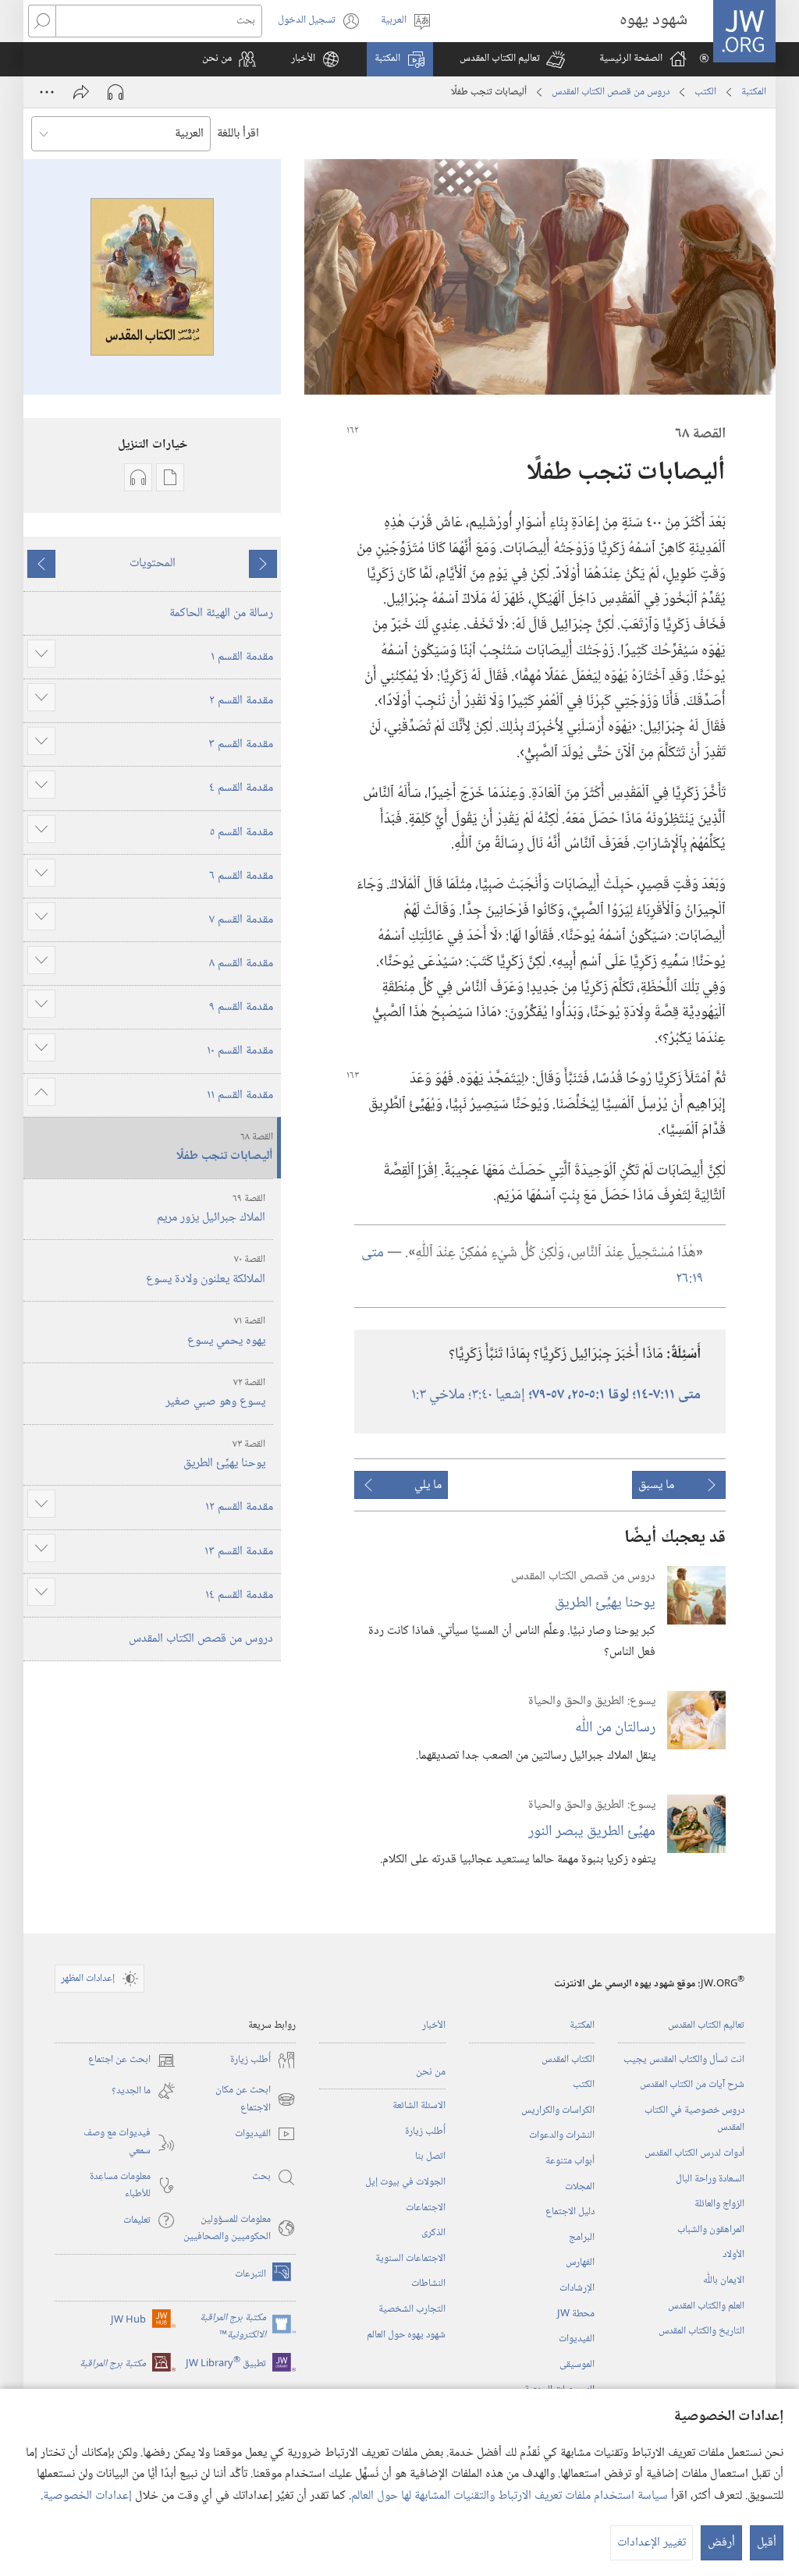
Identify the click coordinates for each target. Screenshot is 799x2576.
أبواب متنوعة (570, 2161)
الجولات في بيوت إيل (405, 2182)
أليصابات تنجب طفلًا (225, 1148)
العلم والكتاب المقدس (706, 2306)
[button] (512, 59)
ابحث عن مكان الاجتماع (256, 2099)
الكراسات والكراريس (558, 2110)
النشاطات (428, 2284)
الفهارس (580, 2262)
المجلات (580, 2187)
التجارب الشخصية (412, 2309)
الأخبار (434, 2025)
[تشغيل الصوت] (115, 92)
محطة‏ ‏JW (576, 2314)
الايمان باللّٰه (724, 2280)
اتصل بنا (430, 2156)
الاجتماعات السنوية (410, 2259)
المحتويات (153, 563)
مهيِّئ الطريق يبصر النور (592, 1832)
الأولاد (733, 2255)
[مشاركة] (81, 92)
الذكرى (433, 2233)
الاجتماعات (426, 2208)
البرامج (582, 2238)
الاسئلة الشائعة (419, 2106)
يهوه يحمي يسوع (226, 1332)
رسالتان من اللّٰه (615, 1728)
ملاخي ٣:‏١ (440, 1395)
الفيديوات (577, 2339)
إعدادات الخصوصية (87, 2496)
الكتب (705, 92)
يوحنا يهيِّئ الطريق (605, 1603)
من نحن (431, 2072)
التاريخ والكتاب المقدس (701, 2331)
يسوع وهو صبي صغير (215, 1394)
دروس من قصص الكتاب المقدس (611, 92)
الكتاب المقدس (568, 2060)
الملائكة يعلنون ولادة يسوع (206, 1270)
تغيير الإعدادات (652, 2543)
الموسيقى (577, 2365)
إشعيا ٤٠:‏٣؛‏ (498, 1395)
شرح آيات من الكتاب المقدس (692, 2085)
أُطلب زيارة (425, 2131)
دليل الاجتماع (570, 2212)
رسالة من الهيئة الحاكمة (221, 613)
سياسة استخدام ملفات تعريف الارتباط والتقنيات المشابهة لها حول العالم (510, 2496)
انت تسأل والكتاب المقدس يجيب (684, 2060)
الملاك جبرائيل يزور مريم (211, 1210)
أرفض (721, 2543)
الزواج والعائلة (719, 2204)
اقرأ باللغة (238, 134)
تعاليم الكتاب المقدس (706, 2025)
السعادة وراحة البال (710, 2179)
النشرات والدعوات (562, 2135)
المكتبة (754, 92)
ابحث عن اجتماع (132, 2060)
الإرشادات (577, 2288)
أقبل (767, 2543)
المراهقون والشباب (711, 2230)
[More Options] (47, 92)
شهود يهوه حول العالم (406, 2335)
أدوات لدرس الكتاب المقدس (694, 2153)
